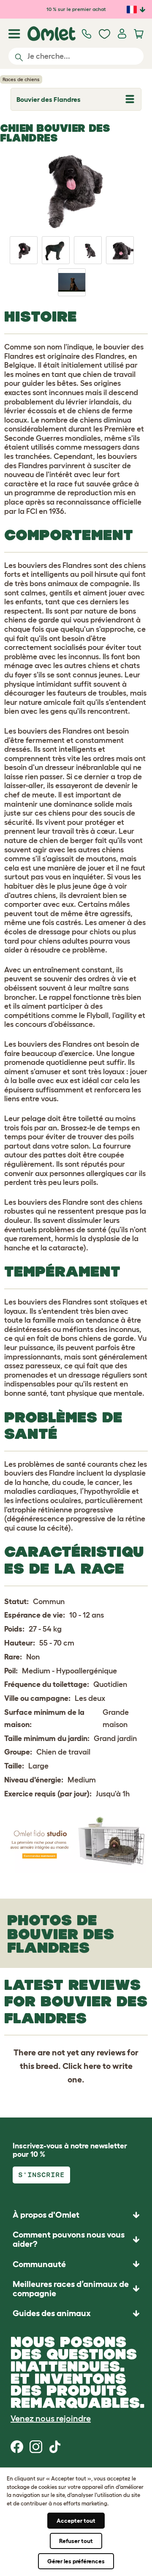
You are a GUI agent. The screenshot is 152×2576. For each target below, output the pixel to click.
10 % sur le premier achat (76, 9)
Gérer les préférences (76, 2561)
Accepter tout (76, 2521)
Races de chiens (21, 79)
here (92, 2066)
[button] (76, 2313)
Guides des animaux (52, 2313)
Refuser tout (76, 2541)
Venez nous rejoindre (51, 2418)
